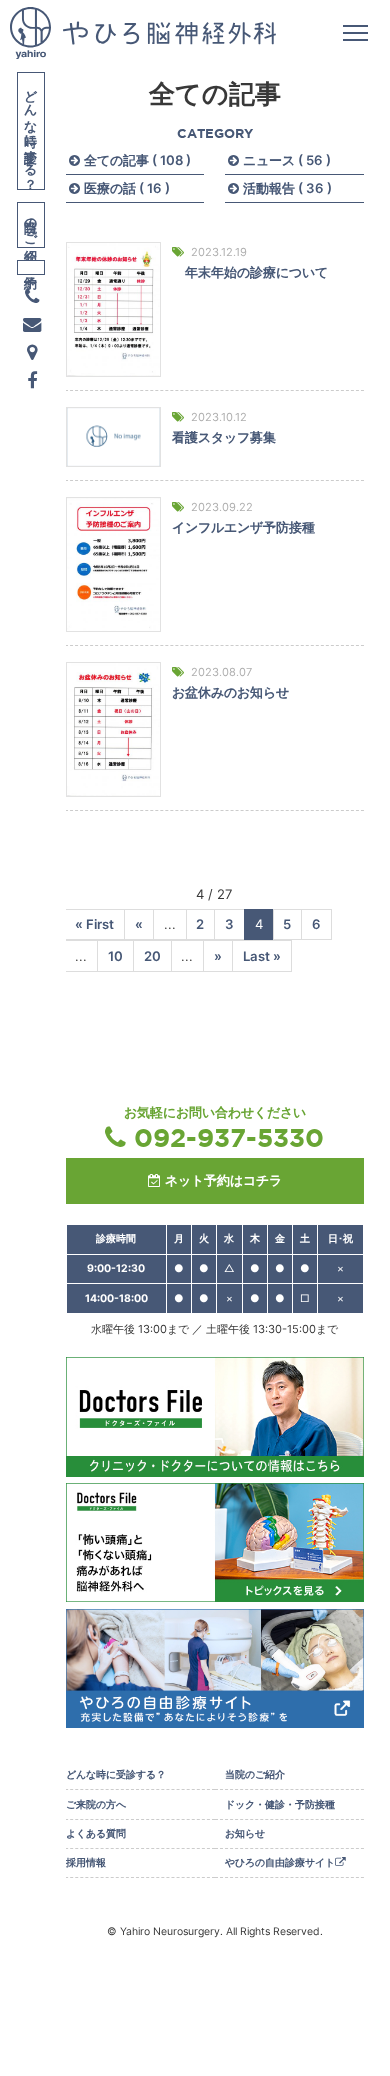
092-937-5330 (229, 1137)
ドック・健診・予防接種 (280, 1804)
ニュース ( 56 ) (287, 160)
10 (115, 956)
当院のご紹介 (32, 225)
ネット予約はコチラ (223, 1180)
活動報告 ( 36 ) (287, 188)
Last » (262, 956)
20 (152, 956)
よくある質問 (96, 1833)
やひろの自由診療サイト (280, 1862)
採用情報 (86, 1862)
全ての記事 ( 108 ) (137, 160)
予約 (31, 267)
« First (94, 924)
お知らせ (245, 1833)
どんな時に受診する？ (32, 131)
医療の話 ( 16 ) (127, 188)
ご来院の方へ (96, 1804)
